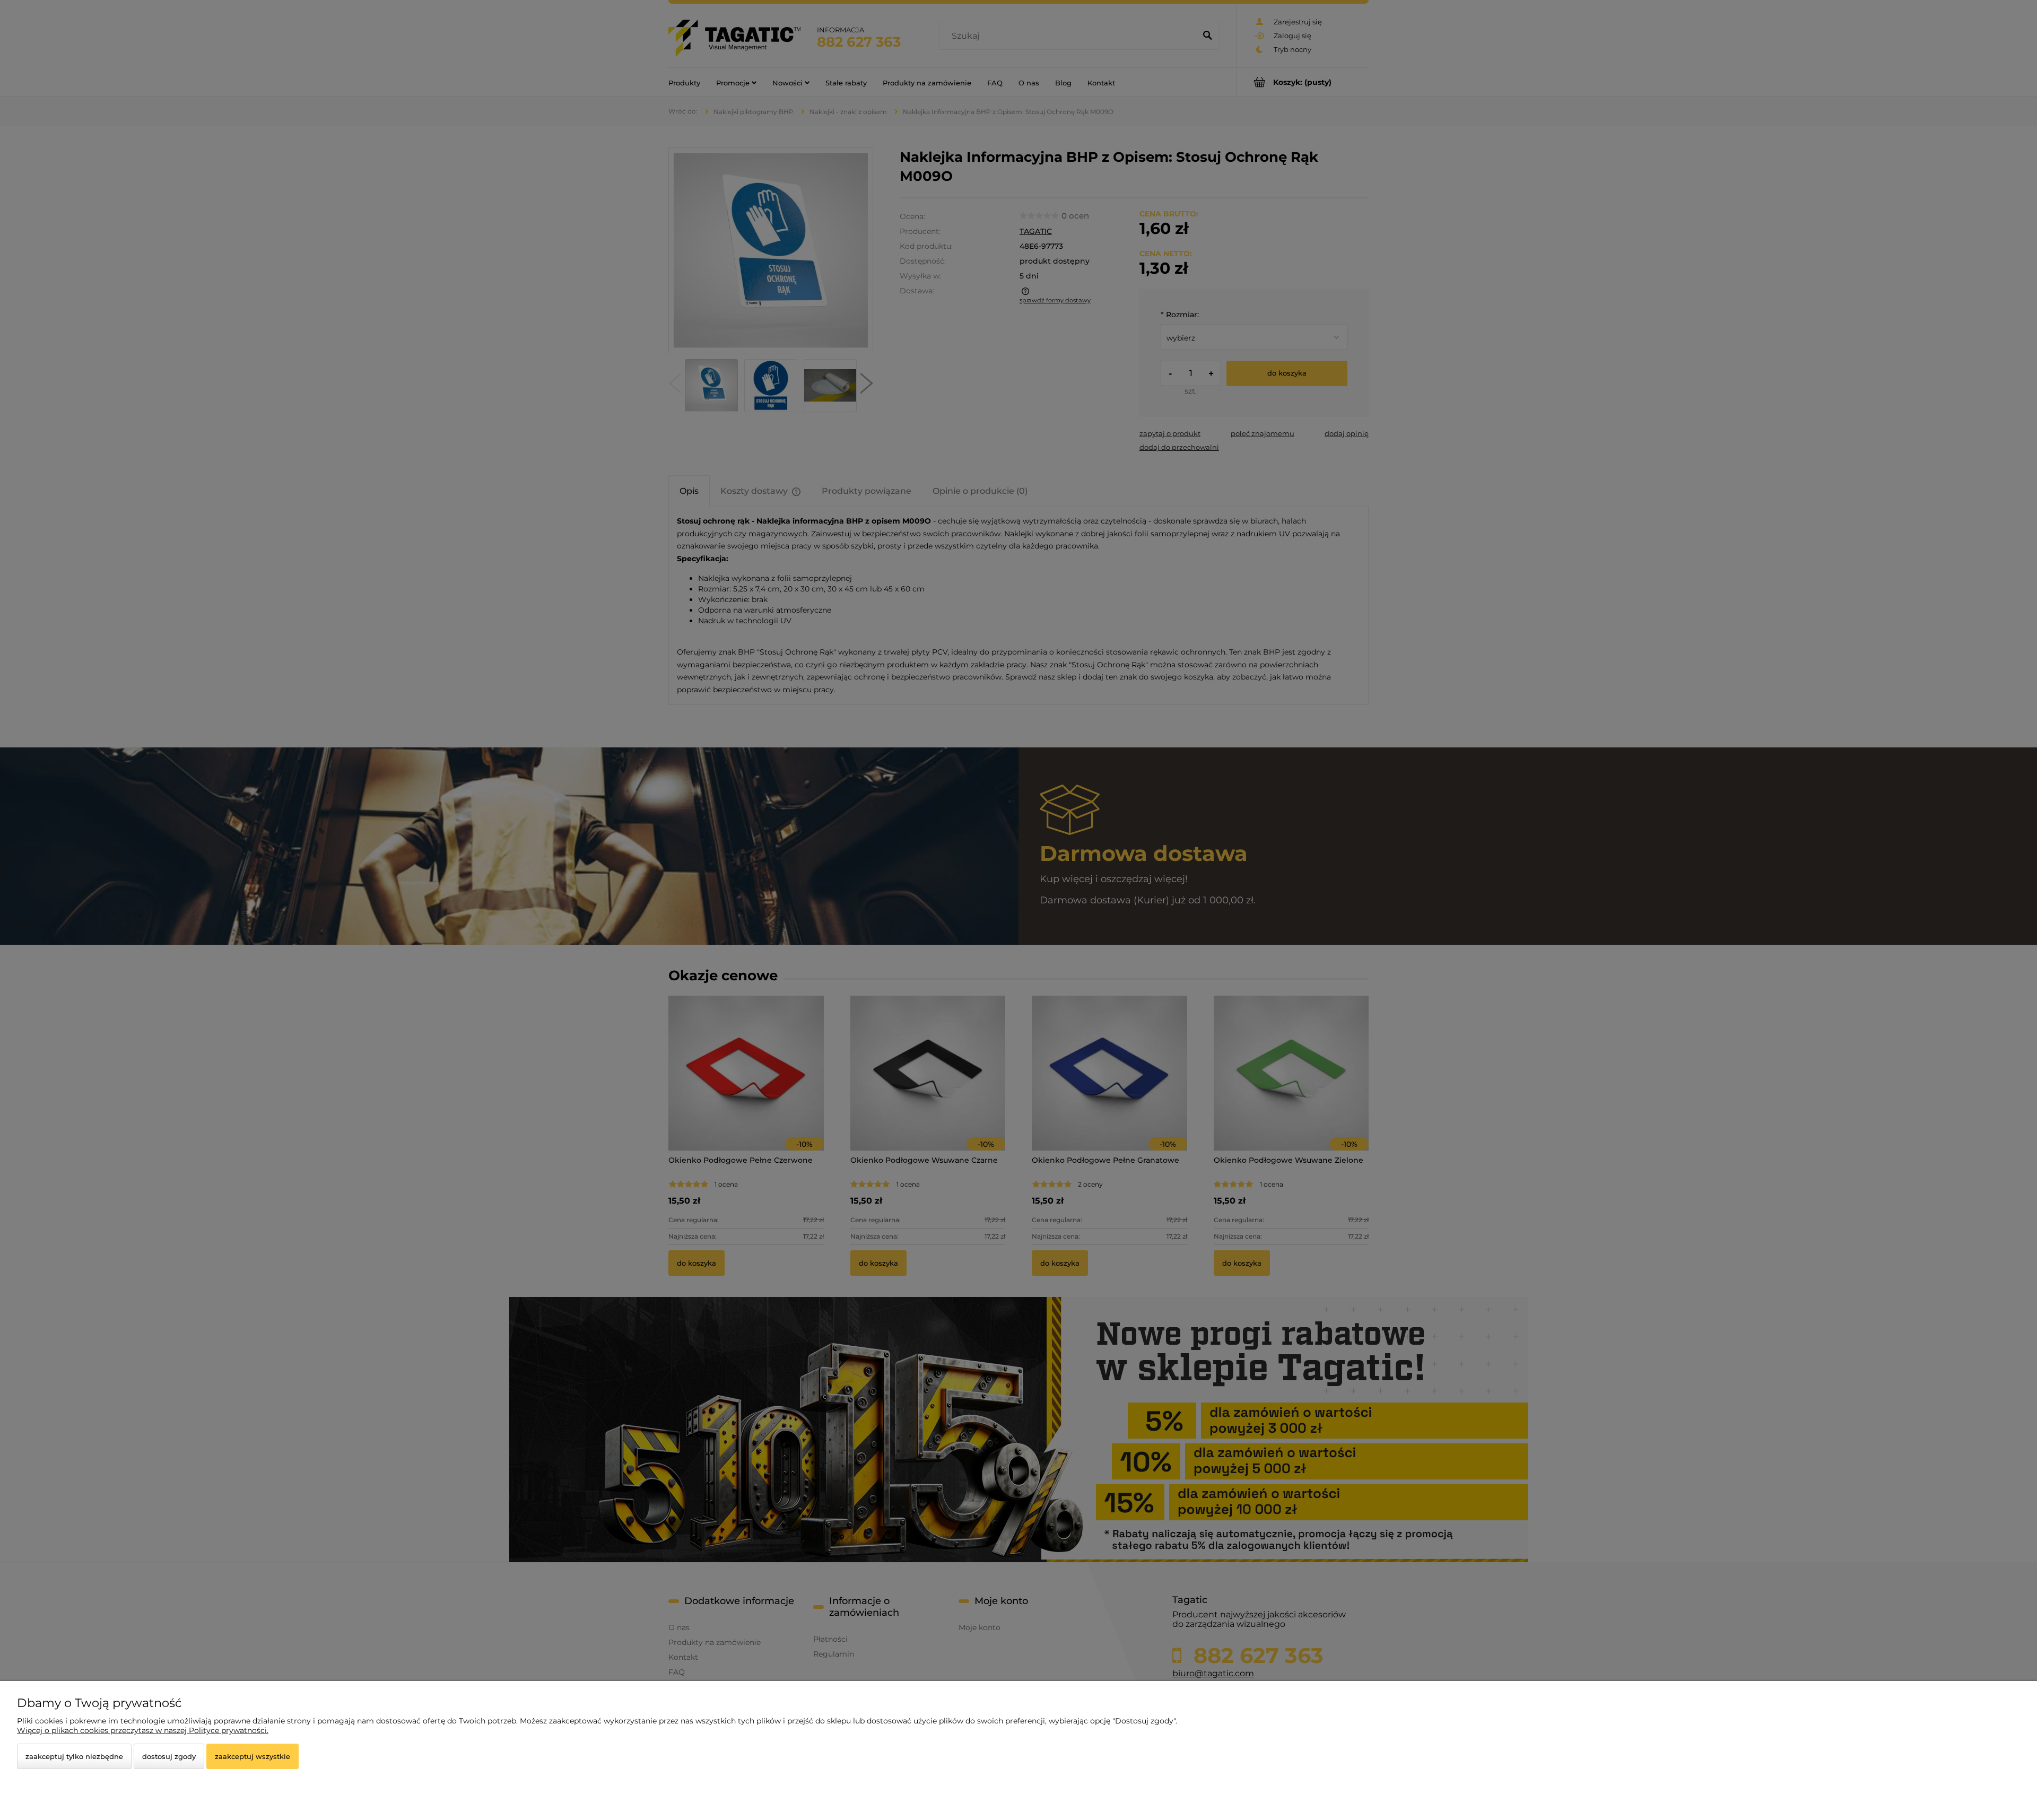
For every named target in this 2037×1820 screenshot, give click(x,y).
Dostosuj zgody (169, 1756)
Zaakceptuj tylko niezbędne (74, 1756)
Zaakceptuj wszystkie (253, 1756)
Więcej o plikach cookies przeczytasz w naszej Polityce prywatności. (143, 1730)
